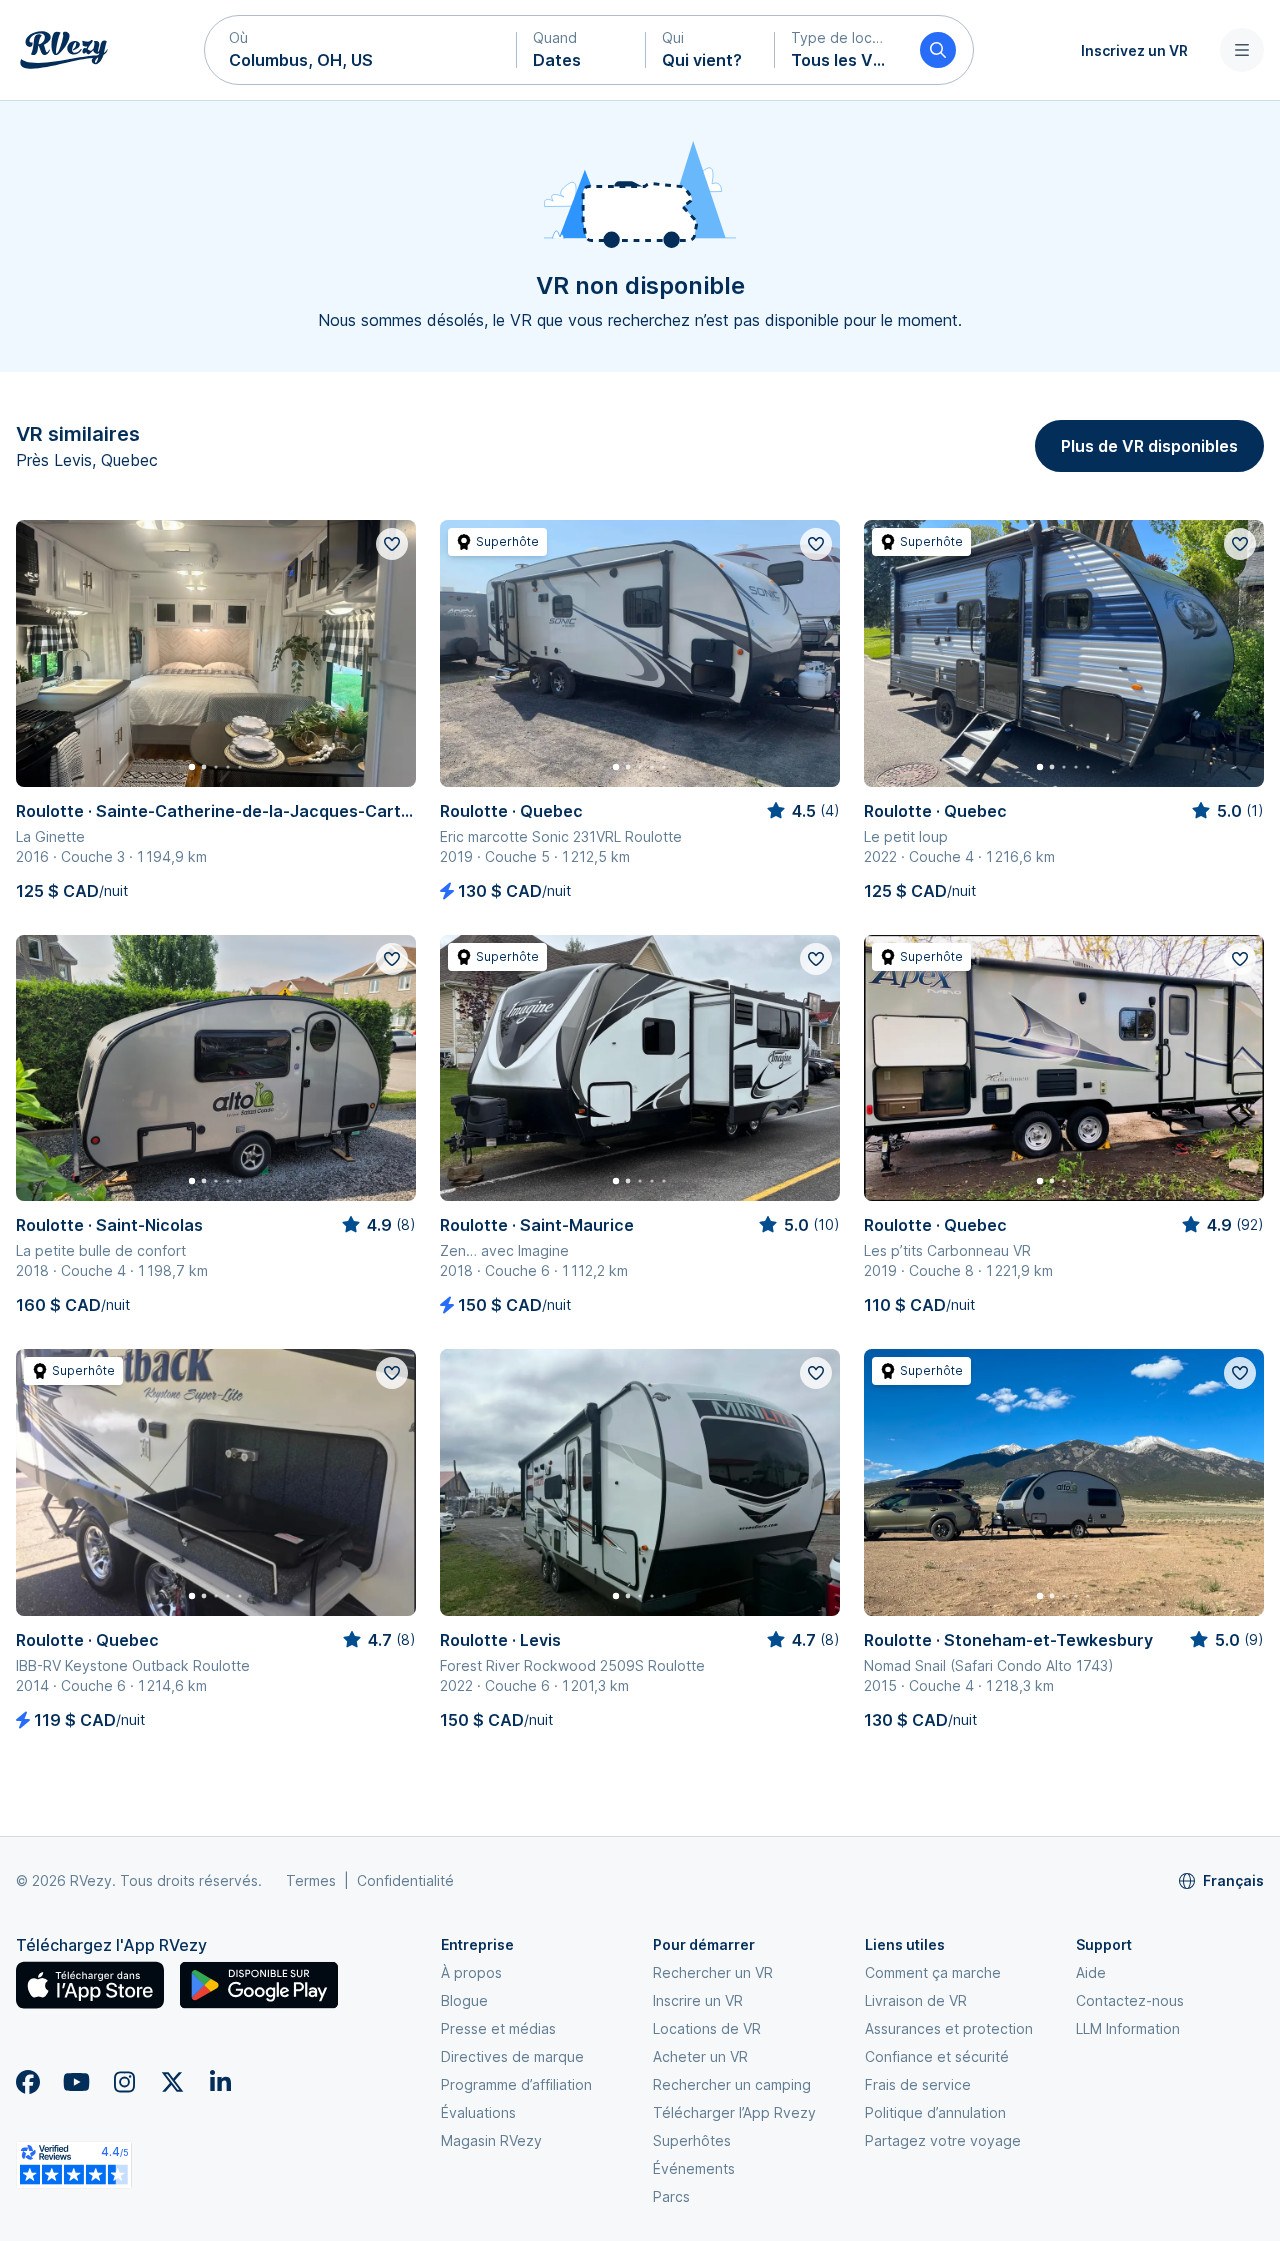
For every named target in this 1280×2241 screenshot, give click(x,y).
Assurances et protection (949, 2028)
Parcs (671, 2196)
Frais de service (918, 2084)
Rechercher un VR (713, 1972)
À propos (471, 1972)
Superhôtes (692, 2140)
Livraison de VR (916, 2000)
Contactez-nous (1130, 2000)
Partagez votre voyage (943, 2140)
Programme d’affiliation (516, 2084)
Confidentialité (405, 1880)
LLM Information (1128, 2028)
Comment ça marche (933, 1972)
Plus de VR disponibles (1149, 446)
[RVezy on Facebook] (28, 2082)
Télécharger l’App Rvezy (734, 2112)
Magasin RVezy (491, 2140)
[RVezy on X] (172, 2082)
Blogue (464, 2000)
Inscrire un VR (698, 2000)
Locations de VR (707, 2028)
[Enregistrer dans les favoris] (392, 544)
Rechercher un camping (732, 2084)
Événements (694, 2168)
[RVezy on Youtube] (76, 2082)
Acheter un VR (700, 2056)
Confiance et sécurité (937, 2056)
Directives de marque (512, 2056)
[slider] (802, 811)
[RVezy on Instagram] (124, 2082)
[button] (361, 50)
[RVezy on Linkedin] (220, 2082)
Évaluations (478, 2112)
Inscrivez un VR (1134, 50)
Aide (1091, 1972)
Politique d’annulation (935, 2112)
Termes (311, 1880)
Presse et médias (498, 2028)
